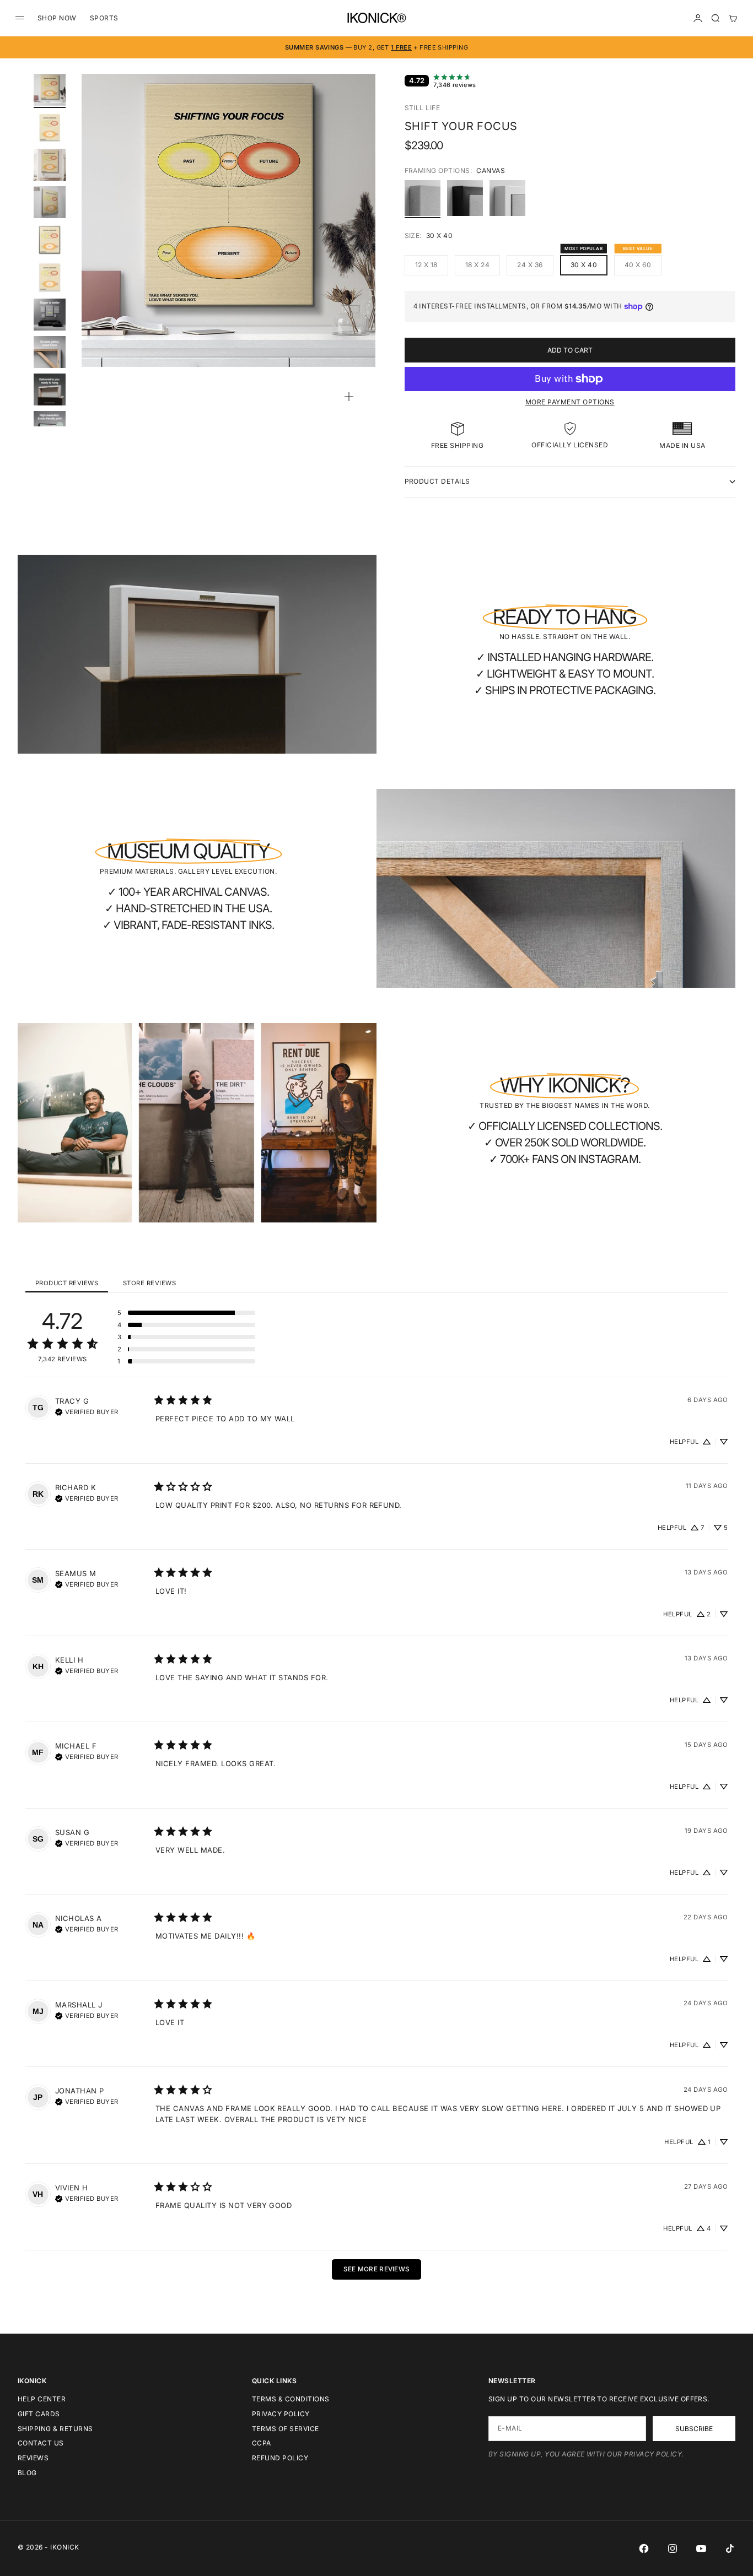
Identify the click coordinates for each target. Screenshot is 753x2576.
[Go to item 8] (50, 352)
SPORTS (104, 18)
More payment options (570, 402)
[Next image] (362, 234)
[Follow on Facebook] (644, 2548)
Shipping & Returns (55, 2429)
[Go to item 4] (50, 202)
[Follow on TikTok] (730, 2548)
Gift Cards (39, 2414)
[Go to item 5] (50, 240)
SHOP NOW (57, 18)
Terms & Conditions (291, 2399)
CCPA (262, 2443)
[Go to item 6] (50, 277)
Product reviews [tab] (67, 1283)
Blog (27, 2473)
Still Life (423, 108)
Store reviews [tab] (149, 1283)
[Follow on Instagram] (673, 2548)
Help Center (42, 2399)
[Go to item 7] (50, 315)
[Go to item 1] (50, 90)
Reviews (33, 2458)
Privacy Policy (281, 2414)
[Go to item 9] (50, 389)
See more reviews (377, 2269)
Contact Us (41, 2443)
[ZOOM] (349, 397)
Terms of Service (286, 2429)
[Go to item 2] (50, 127)
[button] (186, 1313)
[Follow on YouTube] (701, 2548)
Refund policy (280, 2458)
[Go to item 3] (50, 165)
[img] (87, 1411)
